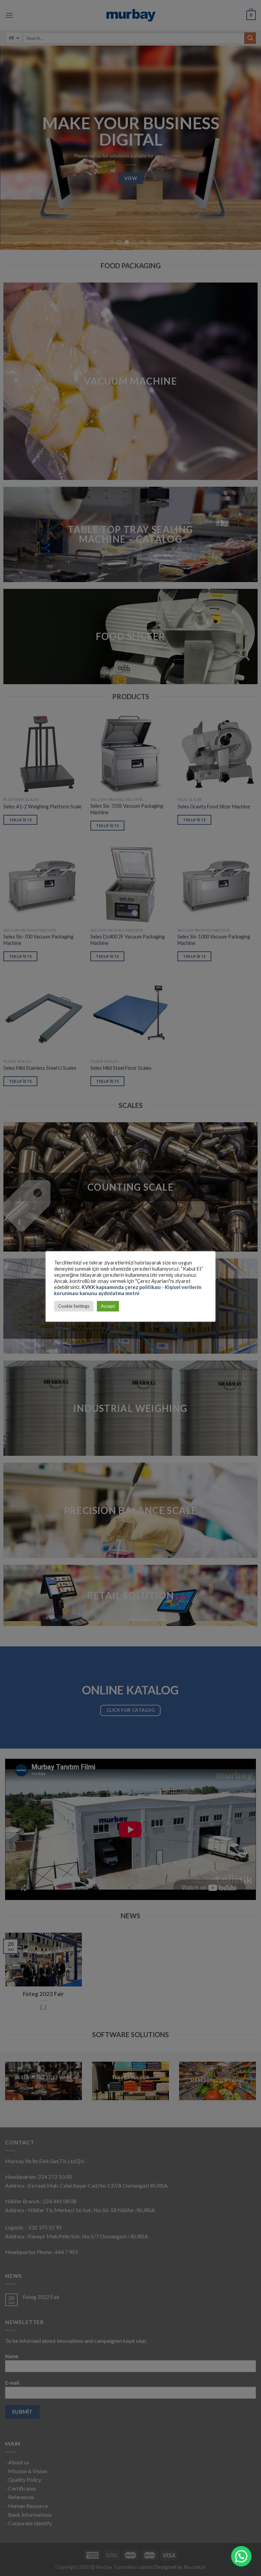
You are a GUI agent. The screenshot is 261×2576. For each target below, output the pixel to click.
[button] (241, 2556)
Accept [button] (108, 1306)
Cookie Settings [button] (74, 1306)
